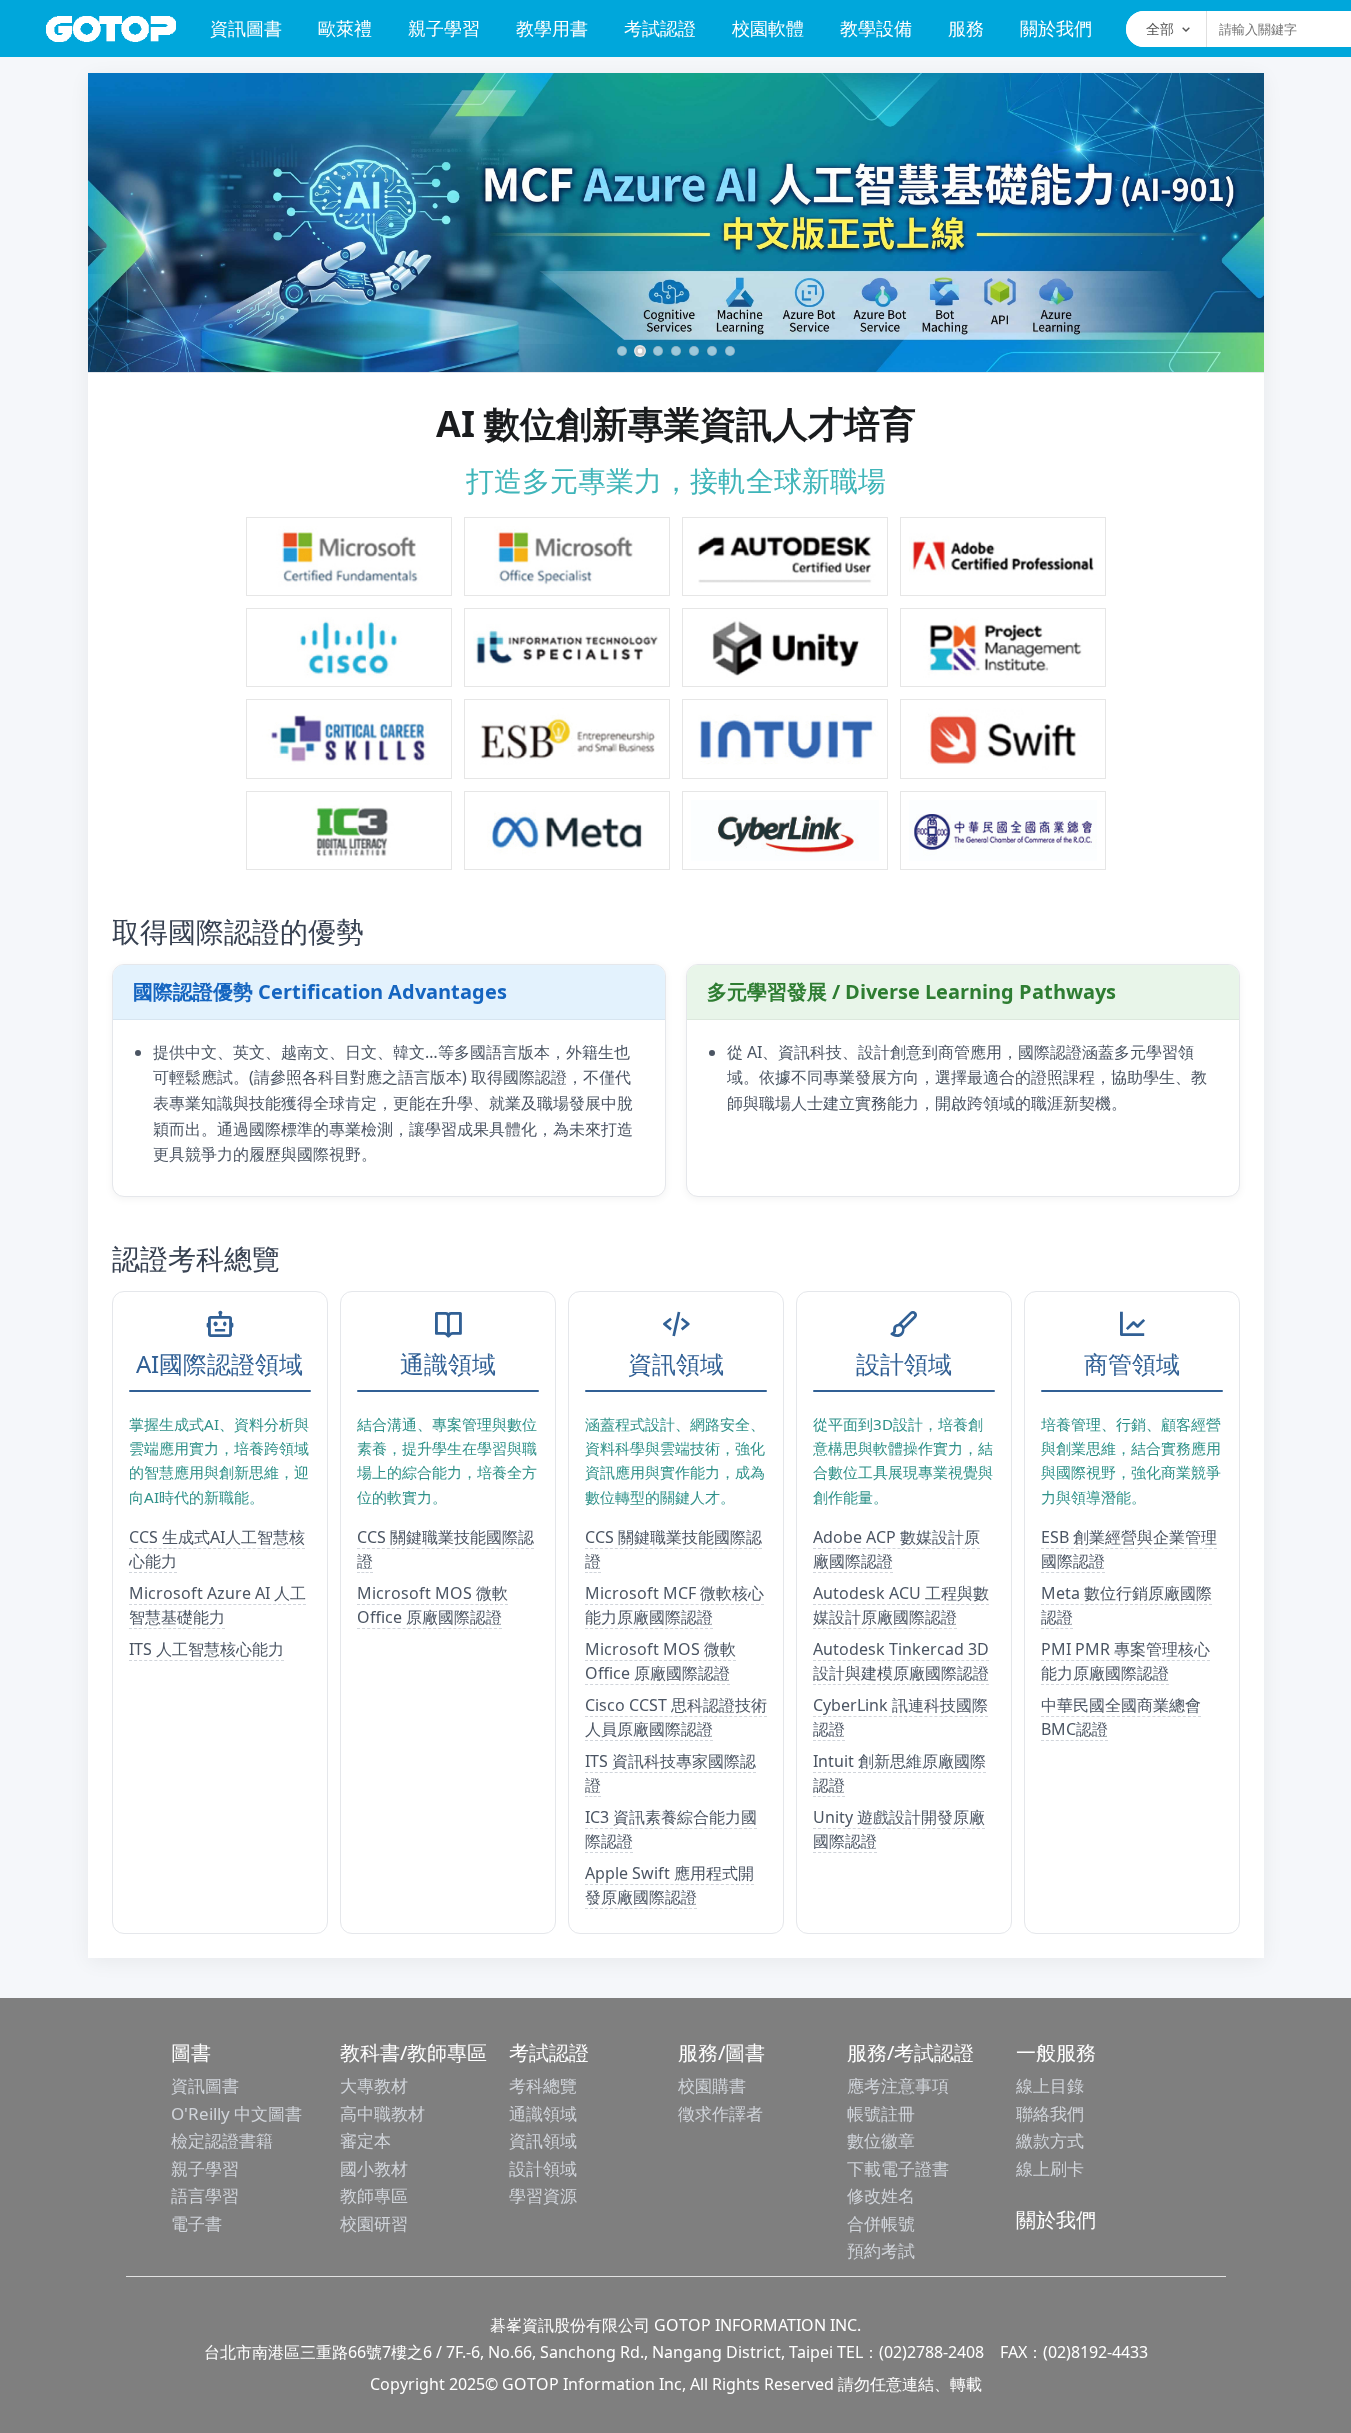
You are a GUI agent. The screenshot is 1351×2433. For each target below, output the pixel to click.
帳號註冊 (881, 2113)
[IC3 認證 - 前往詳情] (349, 830)
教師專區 (374, 2195)
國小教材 (374, 2168)
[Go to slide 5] (694, 351)
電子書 (196, 2223)
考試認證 (660, 28)
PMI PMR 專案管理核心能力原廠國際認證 (1125, 1661)
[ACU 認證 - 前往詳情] (785, 556)
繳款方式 (1050, 2140)
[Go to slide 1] (622, 351)
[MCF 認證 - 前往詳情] (349, 556)
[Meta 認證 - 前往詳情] (567, 830)
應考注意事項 (898, 2085)
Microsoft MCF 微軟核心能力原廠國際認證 (674, 1605)
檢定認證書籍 (222, 2140)
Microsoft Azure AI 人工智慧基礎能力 (217, 1605)
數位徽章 (881, 2140)
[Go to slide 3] (658, 351)
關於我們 (1056, 28)
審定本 (365, 2140)
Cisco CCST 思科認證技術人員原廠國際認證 (676, 1717)
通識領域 (543, 2113)
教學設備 (876, 28)
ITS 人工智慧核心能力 (206, 1649)
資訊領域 (543, 2140)
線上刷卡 (1050, 2168)
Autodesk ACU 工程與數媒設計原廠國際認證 (901, 1605)
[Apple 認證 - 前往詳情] (1003, 738)
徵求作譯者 (720, 2113)
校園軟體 (768, 28)
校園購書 (712, 2085)
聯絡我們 (1050, 2113)
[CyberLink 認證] (785, 830)
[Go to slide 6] (712, 351)
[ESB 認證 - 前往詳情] (567, 738)
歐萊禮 (345, 28)
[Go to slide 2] (640, 351)
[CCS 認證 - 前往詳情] (349, 738)
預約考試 (881, 2250)
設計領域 (543, 2168)
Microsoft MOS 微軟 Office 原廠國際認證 (432, 1605)
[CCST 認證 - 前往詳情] (349, 647)
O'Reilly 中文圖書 (236, 2113)
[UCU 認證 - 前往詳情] (785, 647)
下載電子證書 (898, 2168)
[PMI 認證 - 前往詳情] (1003, 647)
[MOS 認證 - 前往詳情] (567, 556)
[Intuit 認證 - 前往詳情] (785, 738)
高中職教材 (382, 2113)
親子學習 (444, 28)
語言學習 (205, 2195)
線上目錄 (1050, 2085)
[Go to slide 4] (676, 351)
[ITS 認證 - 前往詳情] (567, 647)
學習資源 (543, 2195)
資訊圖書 (246, 28)
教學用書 (552, 28)
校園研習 (374, 2223)
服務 (966, 28)
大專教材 (374, 2085)
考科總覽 (543, 2085)
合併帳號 (881, 2223)
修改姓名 (881, 2195)
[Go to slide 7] (730, 351)
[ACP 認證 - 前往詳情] (1003, 556)
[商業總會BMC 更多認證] (1003, 830)
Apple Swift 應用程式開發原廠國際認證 (669, 1885)
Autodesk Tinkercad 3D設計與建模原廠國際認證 (901, 1661)
